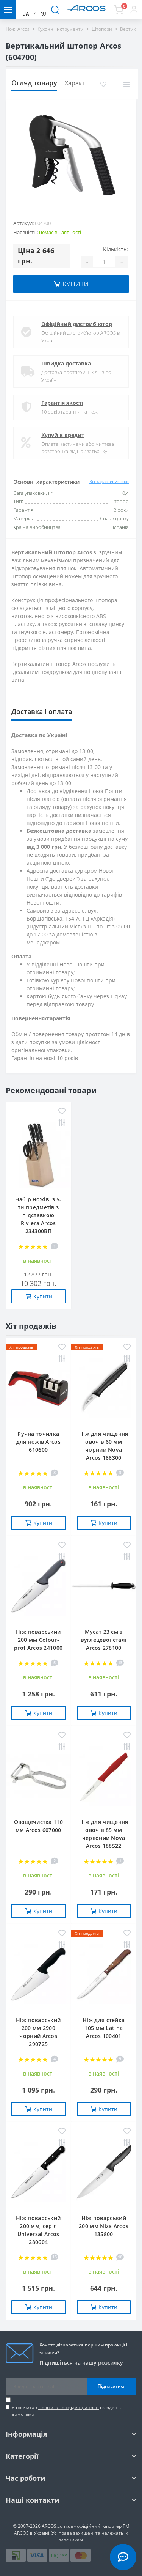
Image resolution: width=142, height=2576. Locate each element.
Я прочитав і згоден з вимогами (66, 2411)
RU (43, 14)
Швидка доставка (66, 363)
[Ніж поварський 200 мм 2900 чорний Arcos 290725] (38, 1976)
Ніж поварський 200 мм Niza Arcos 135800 (104, 2226)
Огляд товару (34, 83)
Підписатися (112, 2386)
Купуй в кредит (63, 435)
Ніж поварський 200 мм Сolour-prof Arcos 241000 (38, 1640)
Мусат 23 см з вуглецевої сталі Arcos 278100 (104, 1640)
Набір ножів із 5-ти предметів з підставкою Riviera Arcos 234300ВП (38, 1215)
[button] (134, 9)
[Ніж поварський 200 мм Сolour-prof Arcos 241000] (38, 1588)
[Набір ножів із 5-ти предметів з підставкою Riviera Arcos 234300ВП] (38, 1155)
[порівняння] (126, 84)
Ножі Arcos (18, 29)
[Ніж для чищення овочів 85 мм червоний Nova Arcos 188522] (104, 1778)
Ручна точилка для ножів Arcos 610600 (39, 1442)
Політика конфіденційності (69, 2407)
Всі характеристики (109, 481)
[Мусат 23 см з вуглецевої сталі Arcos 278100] (104, 1588)
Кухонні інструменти (61, 29)
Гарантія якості (62, 403)
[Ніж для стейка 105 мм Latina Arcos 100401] (104, 1976)
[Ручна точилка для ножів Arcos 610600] (38, 1390)
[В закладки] (103, 84)
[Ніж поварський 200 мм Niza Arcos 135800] (104, 2174)
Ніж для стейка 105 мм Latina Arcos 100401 (104, 2028)
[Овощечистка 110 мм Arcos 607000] (38, 1778)
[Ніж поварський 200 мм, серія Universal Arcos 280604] (38, 2174)
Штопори (102, 29)
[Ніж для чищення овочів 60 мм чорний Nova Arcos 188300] (104, 1390)
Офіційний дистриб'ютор (77, 324)
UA (26, 14)
